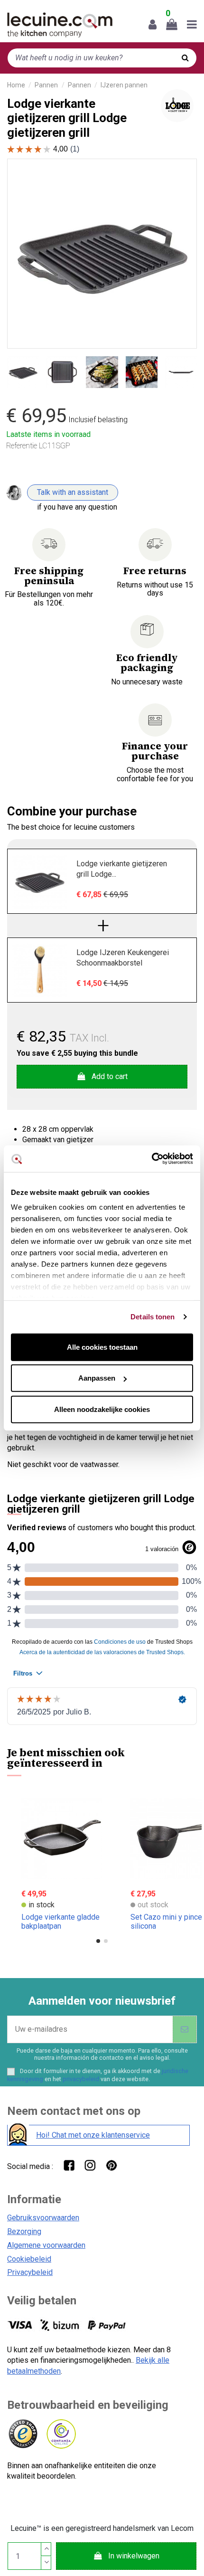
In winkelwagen (134, 2556)
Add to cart (110, 1076)
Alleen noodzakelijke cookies (102, 1409)
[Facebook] (69, 2165)
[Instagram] (90, 2165)
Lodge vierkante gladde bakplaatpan (60, 1922)
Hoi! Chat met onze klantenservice (93, 2135)
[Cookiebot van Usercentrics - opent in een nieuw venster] (152, 1159)
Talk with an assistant (73, 492)
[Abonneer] (185, 2029)
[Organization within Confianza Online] (60, 2434)
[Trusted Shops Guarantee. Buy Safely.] (23, 2434)
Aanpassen (97, 1378)
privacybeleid (81, 2079)
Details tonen (153, 1317)
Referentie (22, 446)
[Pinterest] (111, 2165)
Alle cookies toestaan (102, 1347)
